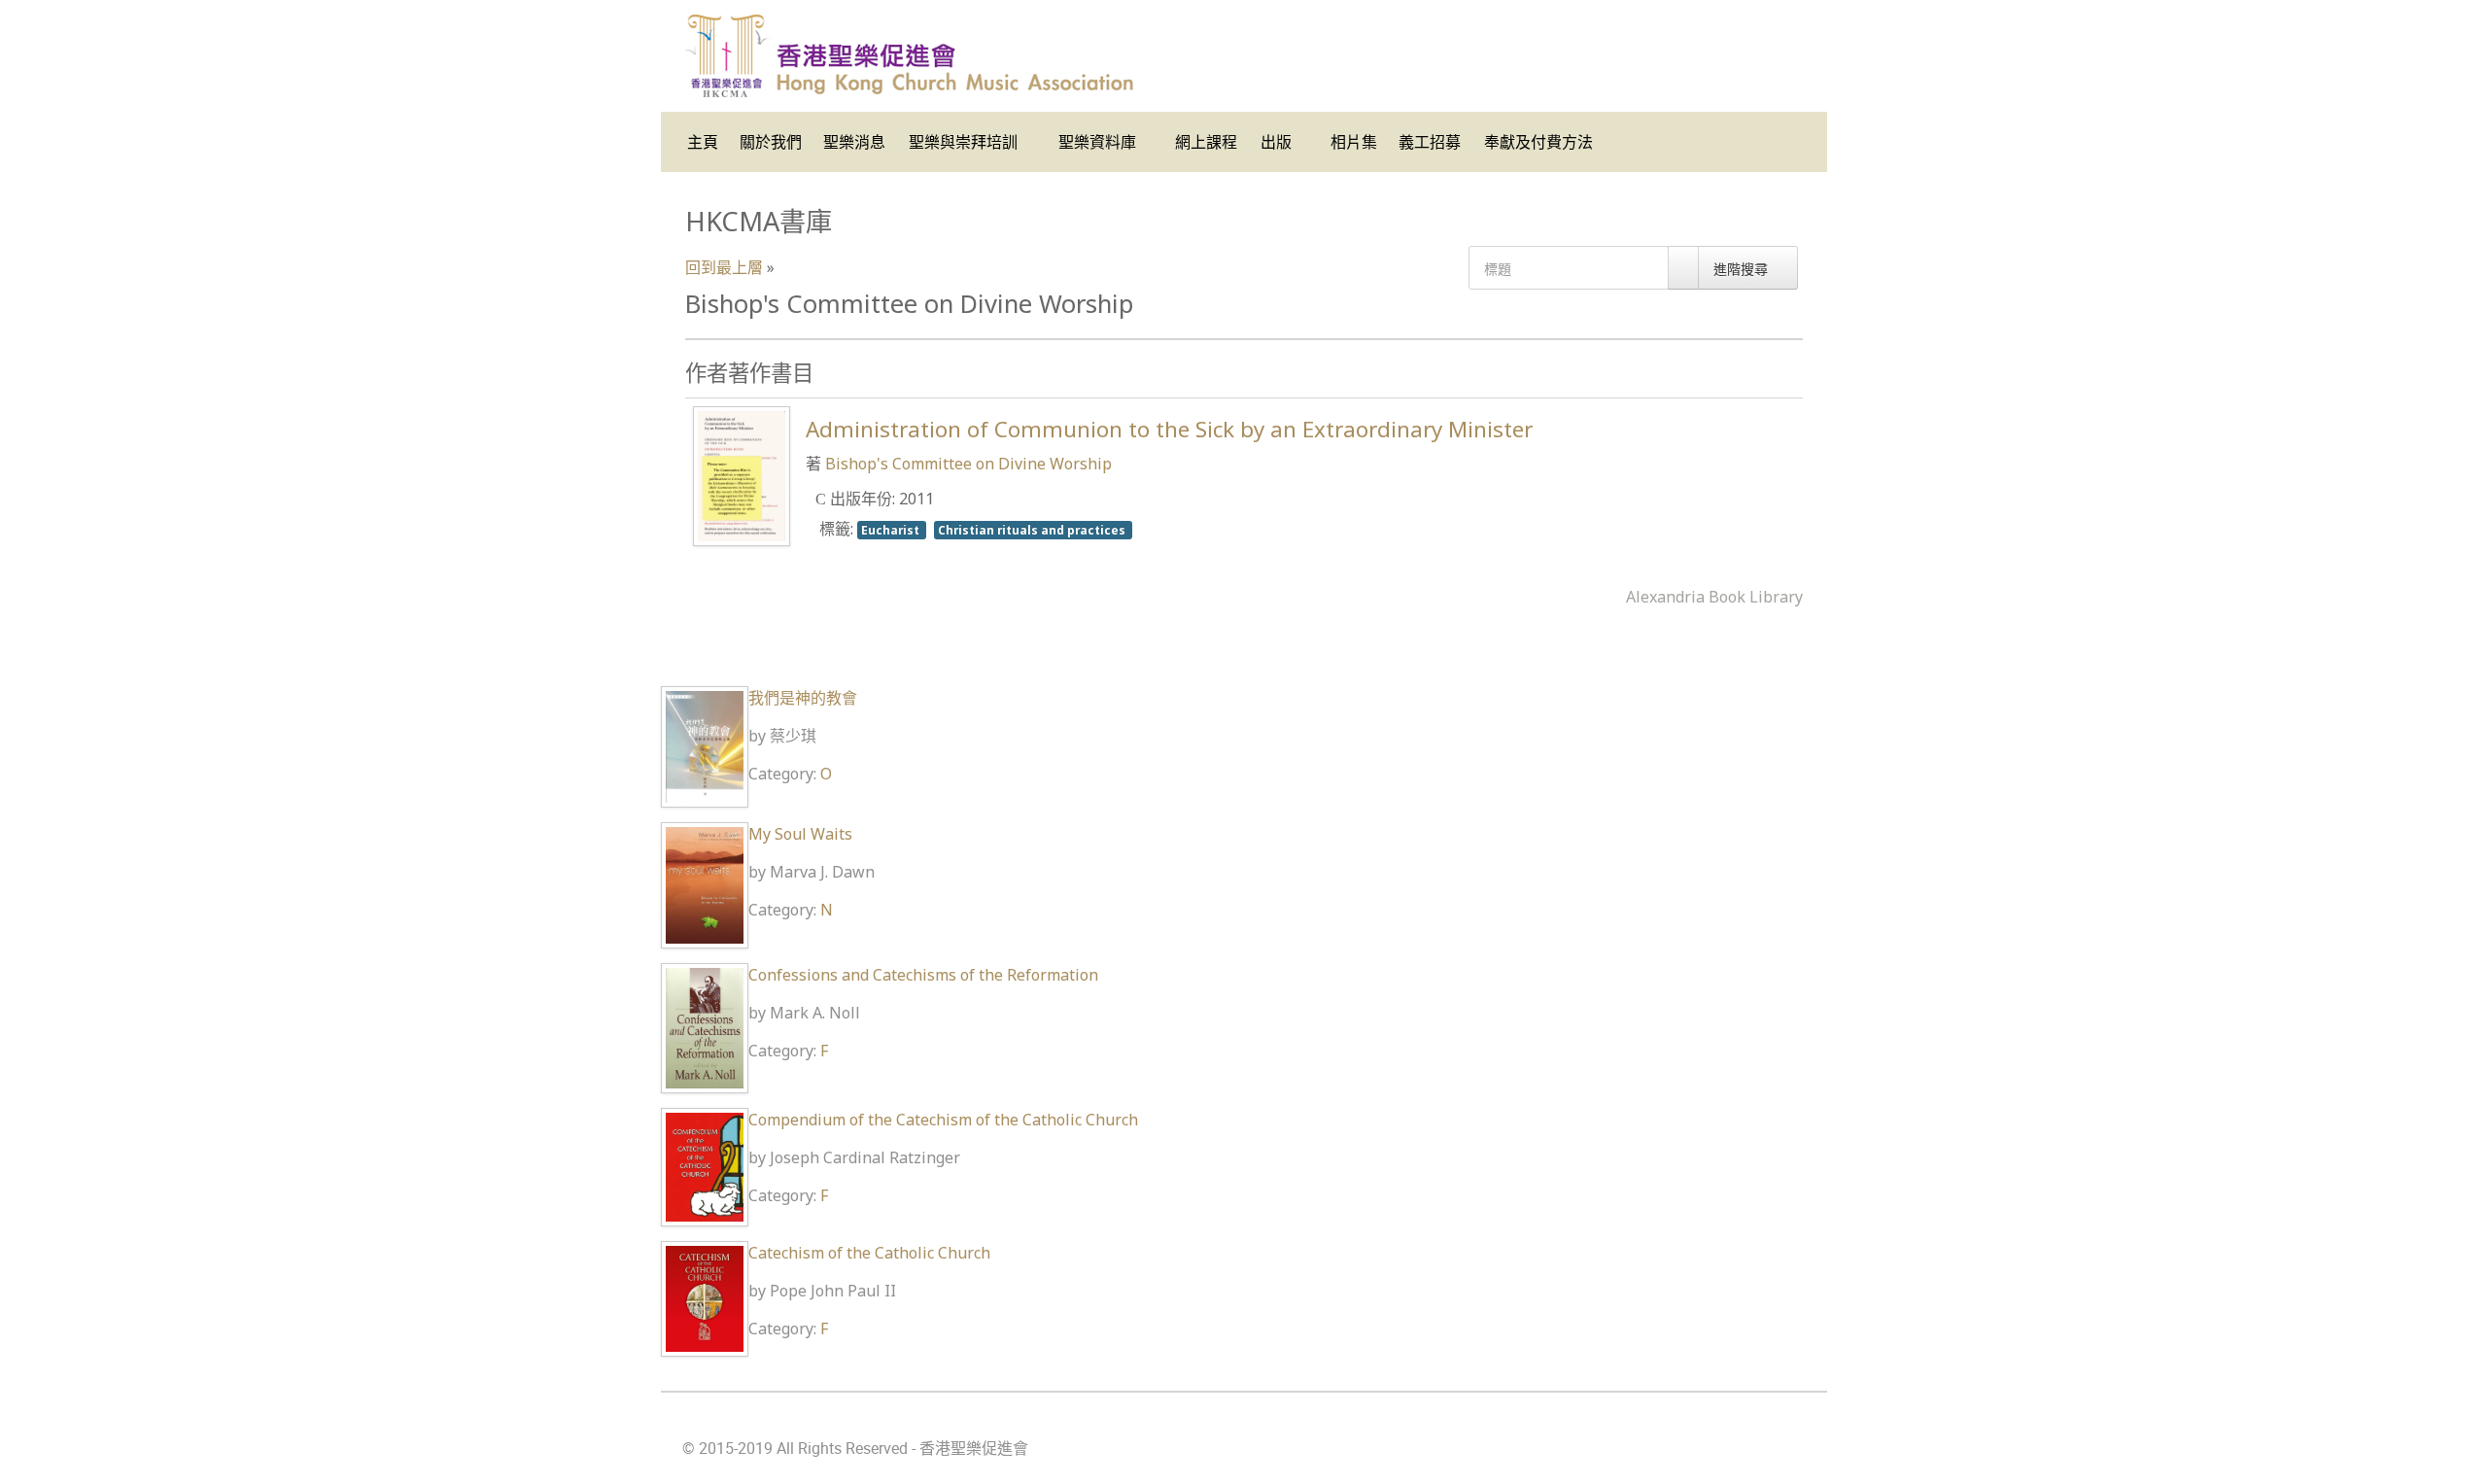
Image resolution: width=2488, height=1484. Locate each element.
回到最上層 (724, 267)
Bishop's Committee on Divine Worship (968, 464)
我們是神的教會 (803, 698)
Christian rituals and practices (1033, 530)
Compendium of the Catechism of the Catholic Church (943, 1120)
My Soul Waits (800, 834)
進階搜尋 (1743, 269)
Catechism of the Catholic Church (869, 1253)
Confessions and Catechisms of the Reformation (923, 975)
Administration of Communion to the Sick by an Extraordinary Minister (1169, 429)
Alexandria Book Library (1714, 597)
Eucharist (892, 530)
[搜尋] (1683, 268)
